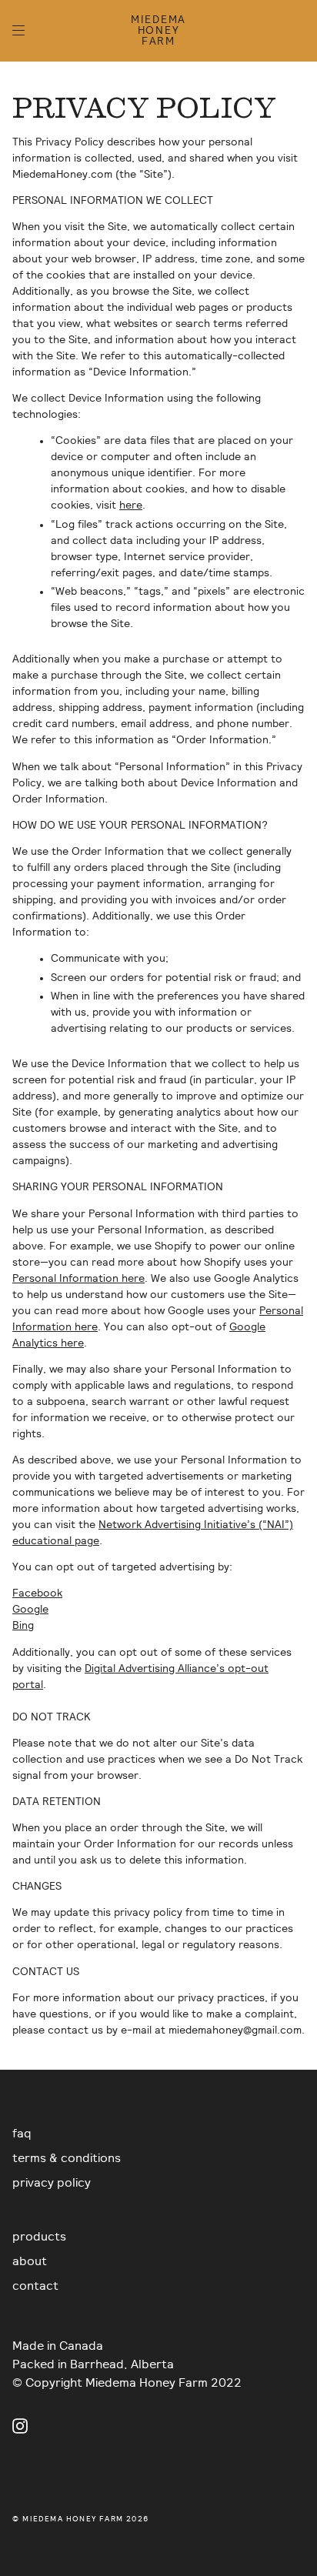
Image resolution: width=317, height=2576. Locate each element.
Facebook (37, 1593)
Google (30, 1610)
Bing (23, 1626)
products (39, 2237)
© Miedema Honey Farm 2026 (80, 2519)
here (131, 506)
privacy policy (52, 2183)
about (30, 2261)
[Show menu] (24, 31)
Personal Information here (78, 1279)
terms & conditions (67, 2158)
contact (35, 2286)
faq (22, 2134)
